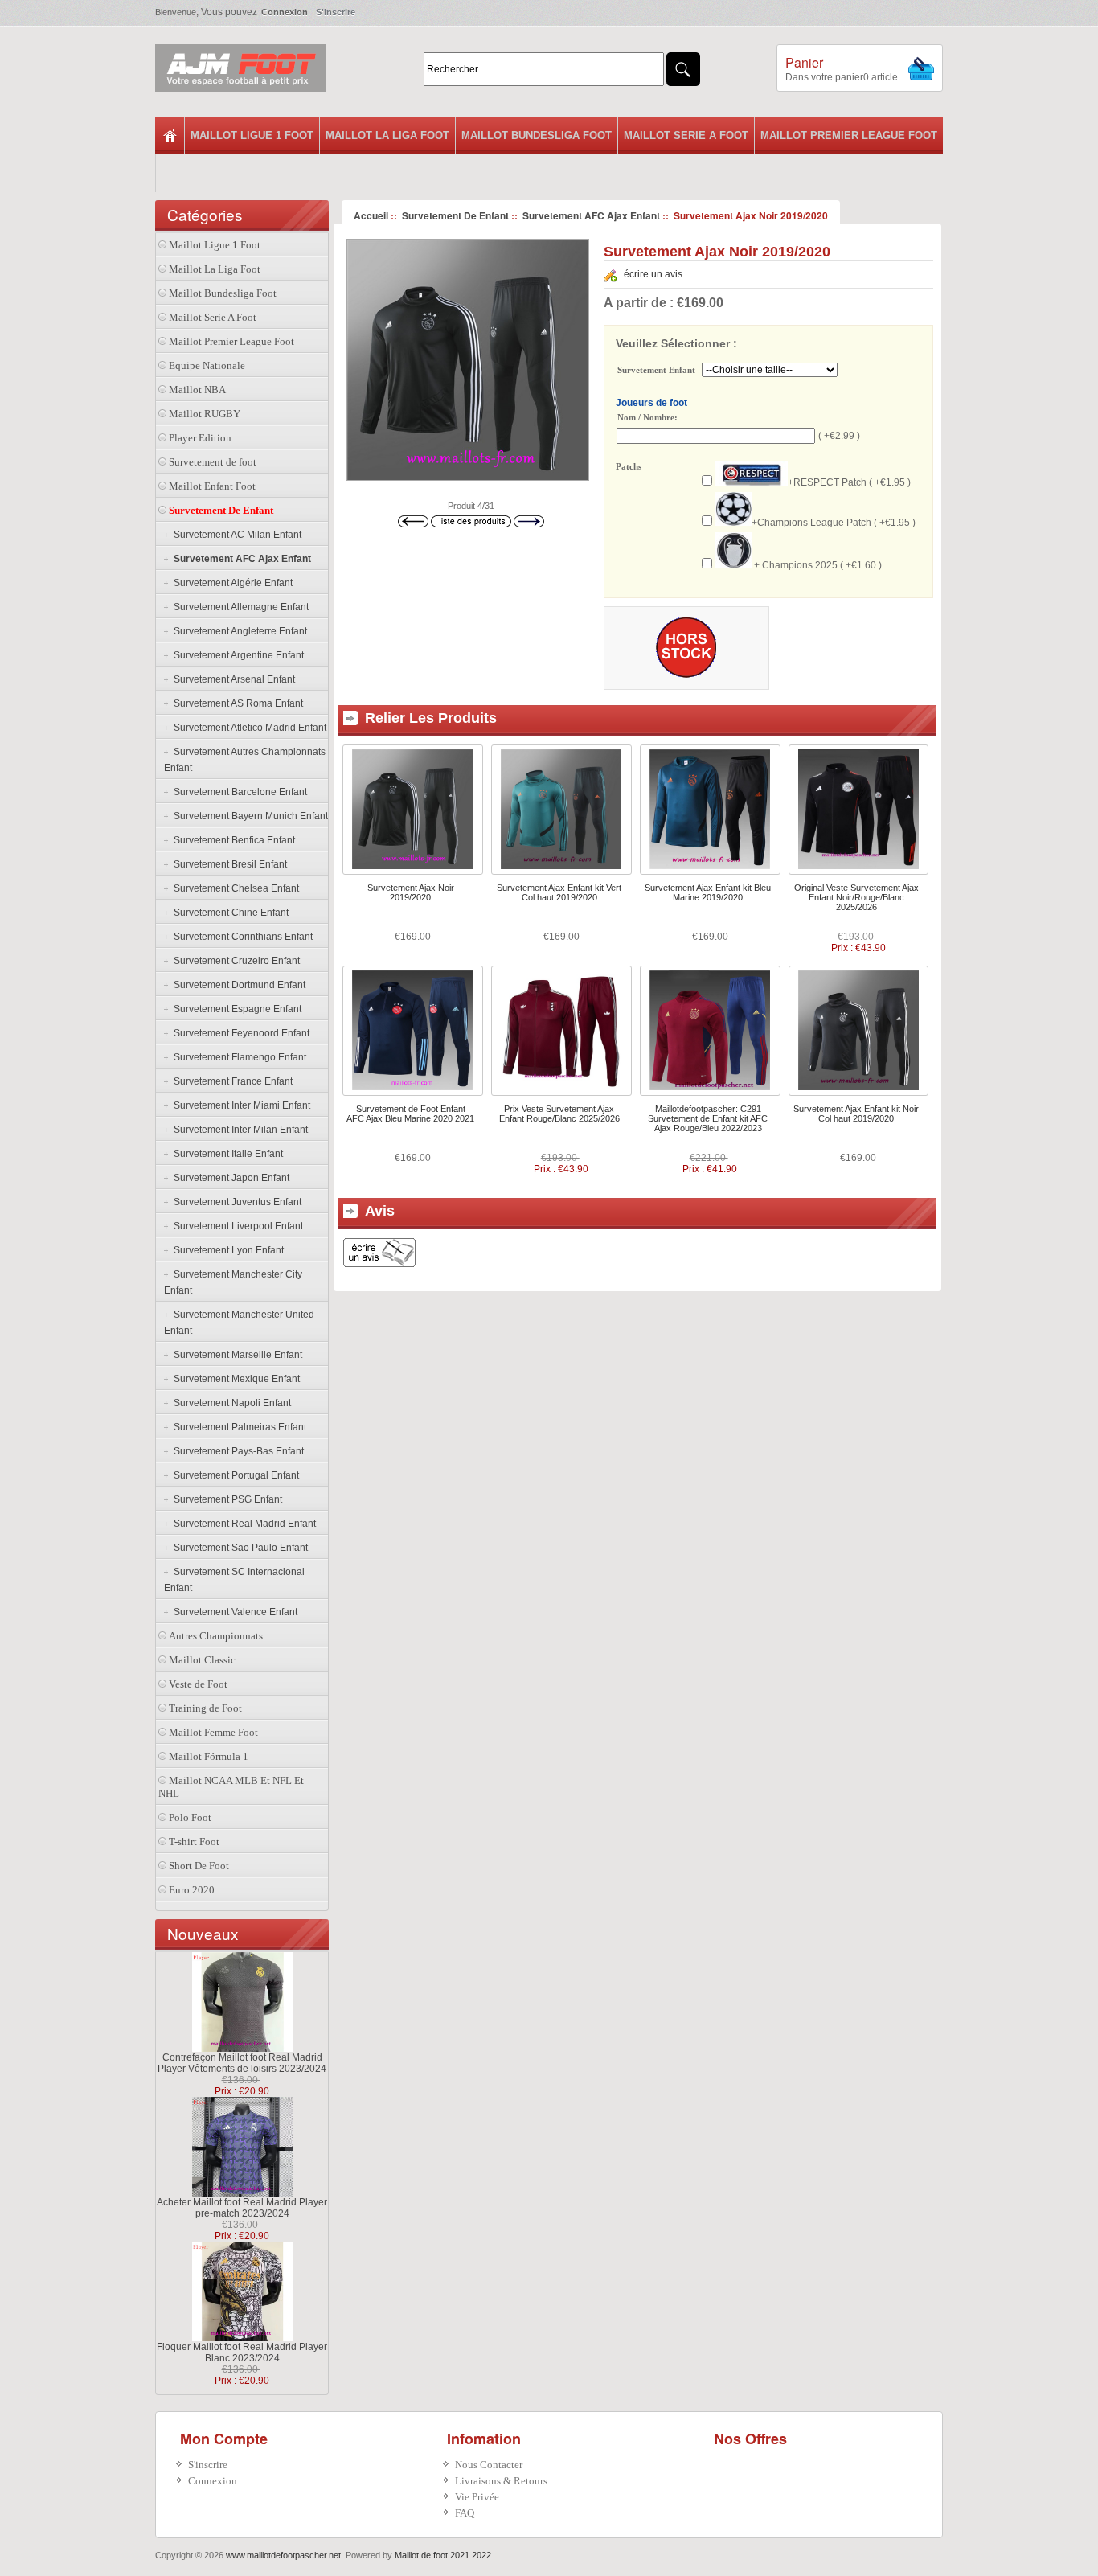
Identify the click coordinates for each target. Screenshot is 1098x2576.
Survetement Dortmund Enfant (237, 985)
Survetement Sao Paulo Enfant (238, 1548)
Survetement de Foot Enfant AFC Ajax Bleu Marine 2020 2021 (410, 1114)
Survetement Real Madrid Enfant (242, 1524)
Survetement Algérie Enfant (231, 583)
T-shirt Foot (194, 1842)
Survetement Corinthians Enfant (241, 937)
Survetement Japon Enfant (229, 1178)
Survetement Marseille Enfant (236, 1355)
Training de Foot (205, 1708)
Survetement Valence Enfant (233, 1612)
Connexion (285, 12)
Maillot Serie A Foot (686, 135)
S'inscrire (336, 12)
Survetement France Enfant (231, 1081)
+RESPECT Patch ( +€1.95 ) (849, 482)
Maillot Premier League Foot (849, 135)
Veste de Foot (198, 1684)
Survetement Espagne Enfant (235, 1009)
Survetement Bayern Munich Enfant (248, 816)
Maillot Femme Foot (213, 1732)
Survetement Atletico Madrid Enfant (248, 728)
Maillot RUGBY (205, 414)
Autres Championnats (216, 1636)
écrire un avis (653, 274)
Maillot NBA (197, 390)
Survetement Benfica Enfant (232, 840)
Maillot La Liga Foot (387, 135)
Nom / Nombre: (647, 417)
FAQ (465, 2513)
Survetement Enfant (656, 371)
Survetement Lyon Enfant (226, 1250)
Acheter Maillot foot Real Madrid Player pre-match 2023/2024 (242, 2208)
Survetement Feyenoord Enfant (239, 1033)
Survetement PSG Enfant (225, 1499)
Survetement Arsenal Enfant (232, 679)
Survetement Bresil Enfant (228, 864)
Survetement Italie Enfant (226, 1154)
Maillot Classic (202, 1660)
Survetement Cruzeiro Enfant (234, 961)
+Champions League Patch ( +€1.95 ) (834, 523)
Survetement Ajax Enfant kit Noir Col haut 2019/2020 (856, 1114)
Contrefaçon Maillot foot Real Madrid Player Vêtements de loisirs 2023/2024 (242, 2063)
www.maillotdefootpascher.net (283, 2555)
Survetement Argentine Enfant (236, 655)
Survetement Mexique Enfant (234, 1379)
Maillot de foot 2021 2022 (443, 2555)
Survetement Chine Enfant (229, 913)
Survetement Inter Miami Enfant (240, 1105)
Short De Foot (199, 1866)
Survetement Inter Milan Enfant (238, 1130)
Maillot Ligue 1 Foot (252, 135)
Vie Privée (477, 2497)
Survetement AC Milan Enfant (235, 535)
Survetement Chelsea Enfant (234, 888)
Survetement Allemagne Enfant (239, 607)
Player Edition (200, 438)
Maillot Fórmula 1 (209, 1756)
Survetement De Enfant (455, 215)
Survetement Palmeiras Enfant (238, 1427)
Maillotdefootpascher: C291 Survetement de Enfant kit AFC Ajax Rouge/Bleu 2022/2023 (708, 1118)
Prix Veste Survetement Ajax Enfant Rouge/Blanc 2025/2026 (559, 1114)
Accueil (371, 215)
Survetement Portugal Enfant (234, 1475)
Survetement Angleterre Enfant (238, 631)
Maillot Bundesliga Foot (537, 135)
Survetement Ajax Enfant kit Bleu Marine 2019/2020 (708, 892)
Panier (804, 62)
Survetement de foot (213, 462)
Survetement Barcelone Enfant (238, 792)
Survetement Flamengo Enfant (238, 1057)
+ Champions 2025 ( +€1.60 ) (817, 565)
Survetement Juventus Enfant (235, 1202)
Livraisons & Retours (501, 2481)
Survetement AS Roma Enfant (236, 703)
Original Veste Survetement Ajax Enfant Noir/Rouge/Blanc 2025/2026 (856, 897)
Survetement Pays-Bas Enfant (236, 1451)
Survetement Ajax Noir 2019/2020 (411, 892)
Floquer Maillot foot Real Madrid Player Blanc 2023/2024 (242, 2352)
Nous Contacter (489, 2465)
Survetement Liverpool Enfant (236, 1226)
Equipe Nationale (207, 365)
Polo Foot (190, 1817)
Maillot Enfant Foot (212, 486)
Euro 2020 (192, 1890)
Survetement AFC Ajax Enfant (591, 215)
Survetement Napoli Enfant (230, 1403)
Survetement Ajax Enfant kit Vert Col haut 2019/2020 (559, 892)
